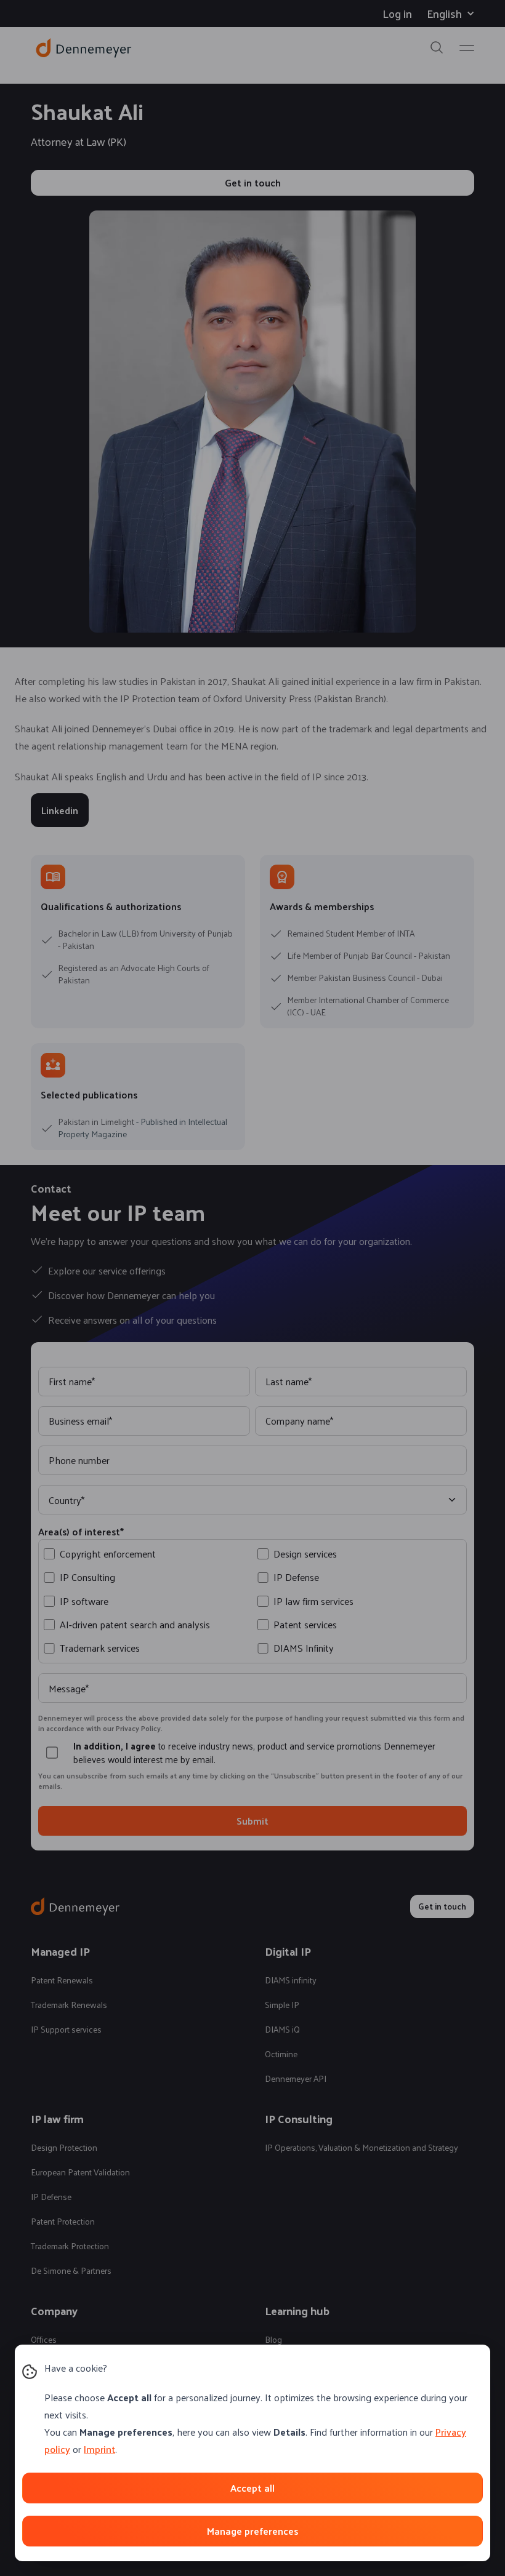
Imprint (99, 2449)
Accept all (252, 2488)
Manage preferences (252, 2531)
